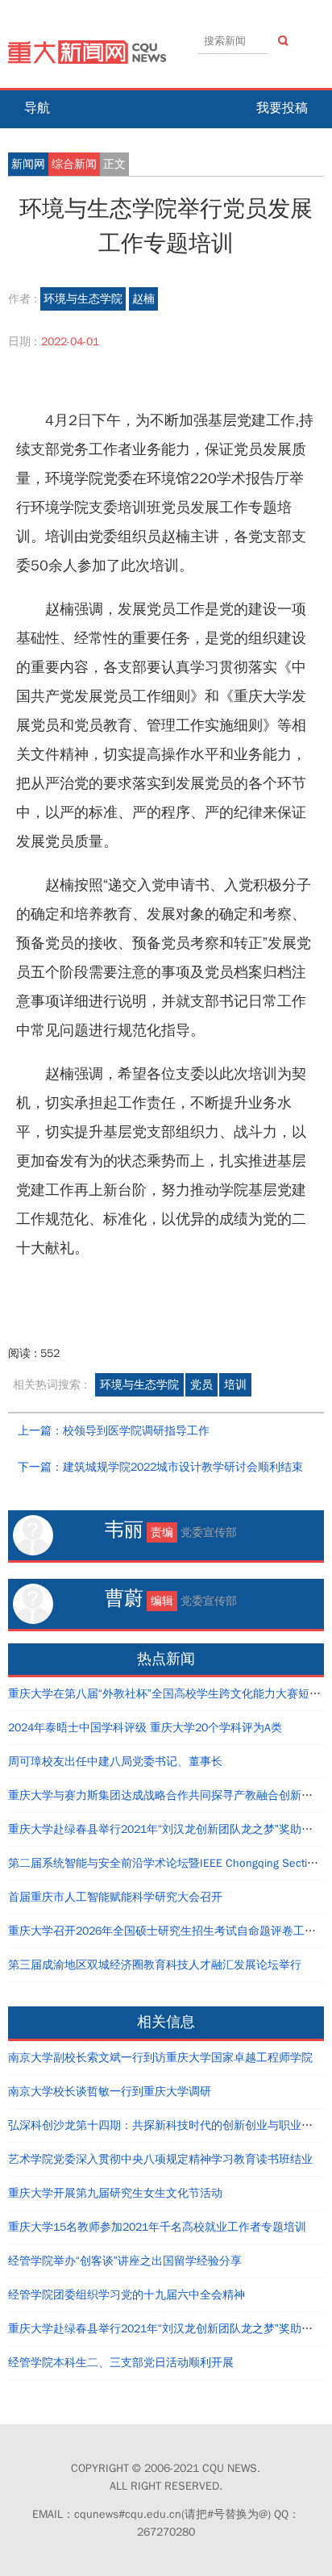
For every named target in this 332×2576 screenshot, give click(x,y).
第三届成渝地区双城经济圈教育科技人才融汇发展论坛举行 (155, 1965)
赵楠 (143, 299)
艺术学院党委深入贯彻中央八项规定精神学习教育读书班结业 (160, 2159)
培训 (235, 1385)
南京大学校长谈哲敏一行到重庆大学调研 (110, 2092)
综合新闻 (74, 164)
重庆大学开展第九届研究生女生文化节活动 (115, 2193)
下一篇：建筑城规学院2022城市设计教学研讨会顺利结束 (160, 1467)
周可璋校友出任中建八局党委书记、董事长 (115, 1762)
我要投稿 (282, 108)
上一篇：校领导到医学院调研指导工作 (114, 1431)
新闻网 (28, 164)
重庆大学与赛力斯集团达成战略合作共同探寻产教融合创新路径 (166, 1795)
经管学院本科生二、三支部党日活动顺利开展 (121, 2363)
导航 (37, 108)
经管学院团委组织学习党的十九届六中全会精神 (127, 2295)
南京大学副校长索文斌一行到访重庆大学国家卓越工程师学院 (160, 2058)
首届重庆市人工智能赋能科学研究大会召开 (115, 1897)
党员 (201, 1385)
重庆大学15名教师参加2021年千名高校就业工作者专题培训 (157, 2227)
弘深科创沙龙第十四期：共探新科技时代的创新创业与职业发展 (166, 2125)
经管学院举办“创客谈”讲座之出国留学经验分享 (125, 2261)
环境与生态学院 (83, 299)
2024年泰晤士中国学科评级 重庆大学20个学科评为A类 (145, 1728)
